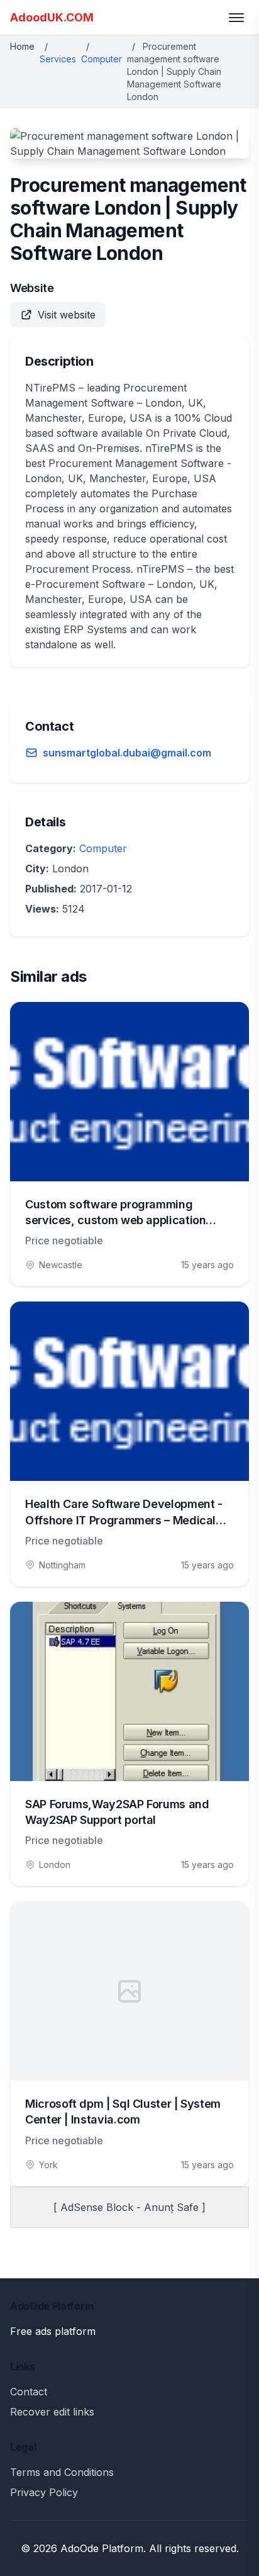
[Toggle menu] (236, 18)
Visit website (67, 315)
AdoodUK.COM (52, 17)
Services (58, 59)
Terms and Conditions (62, 2472)
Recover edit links (52, 2412)
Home (22, 46)
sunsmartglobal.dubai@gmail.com (127, 753)
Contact (29, 2392)
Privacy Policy (44, 2492)
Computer (102, 59)
